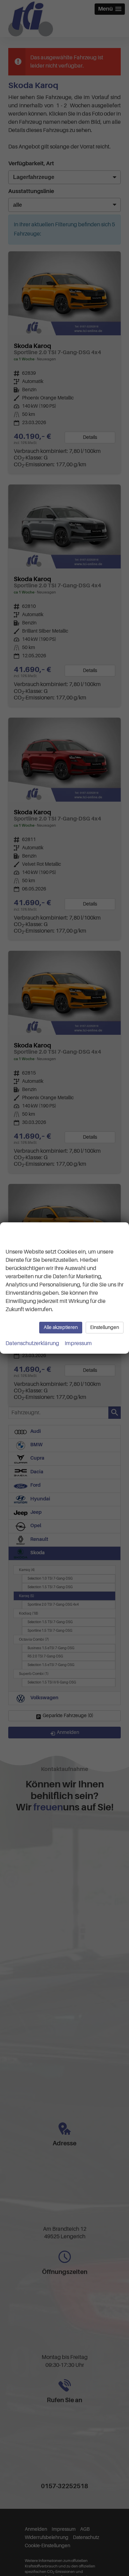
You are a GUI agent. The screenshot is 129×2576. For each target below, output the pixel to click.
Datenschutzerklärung (32, 1343)
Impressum (78, 1343)
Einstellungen (105, 1327)
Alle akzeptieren (61, 1327)
